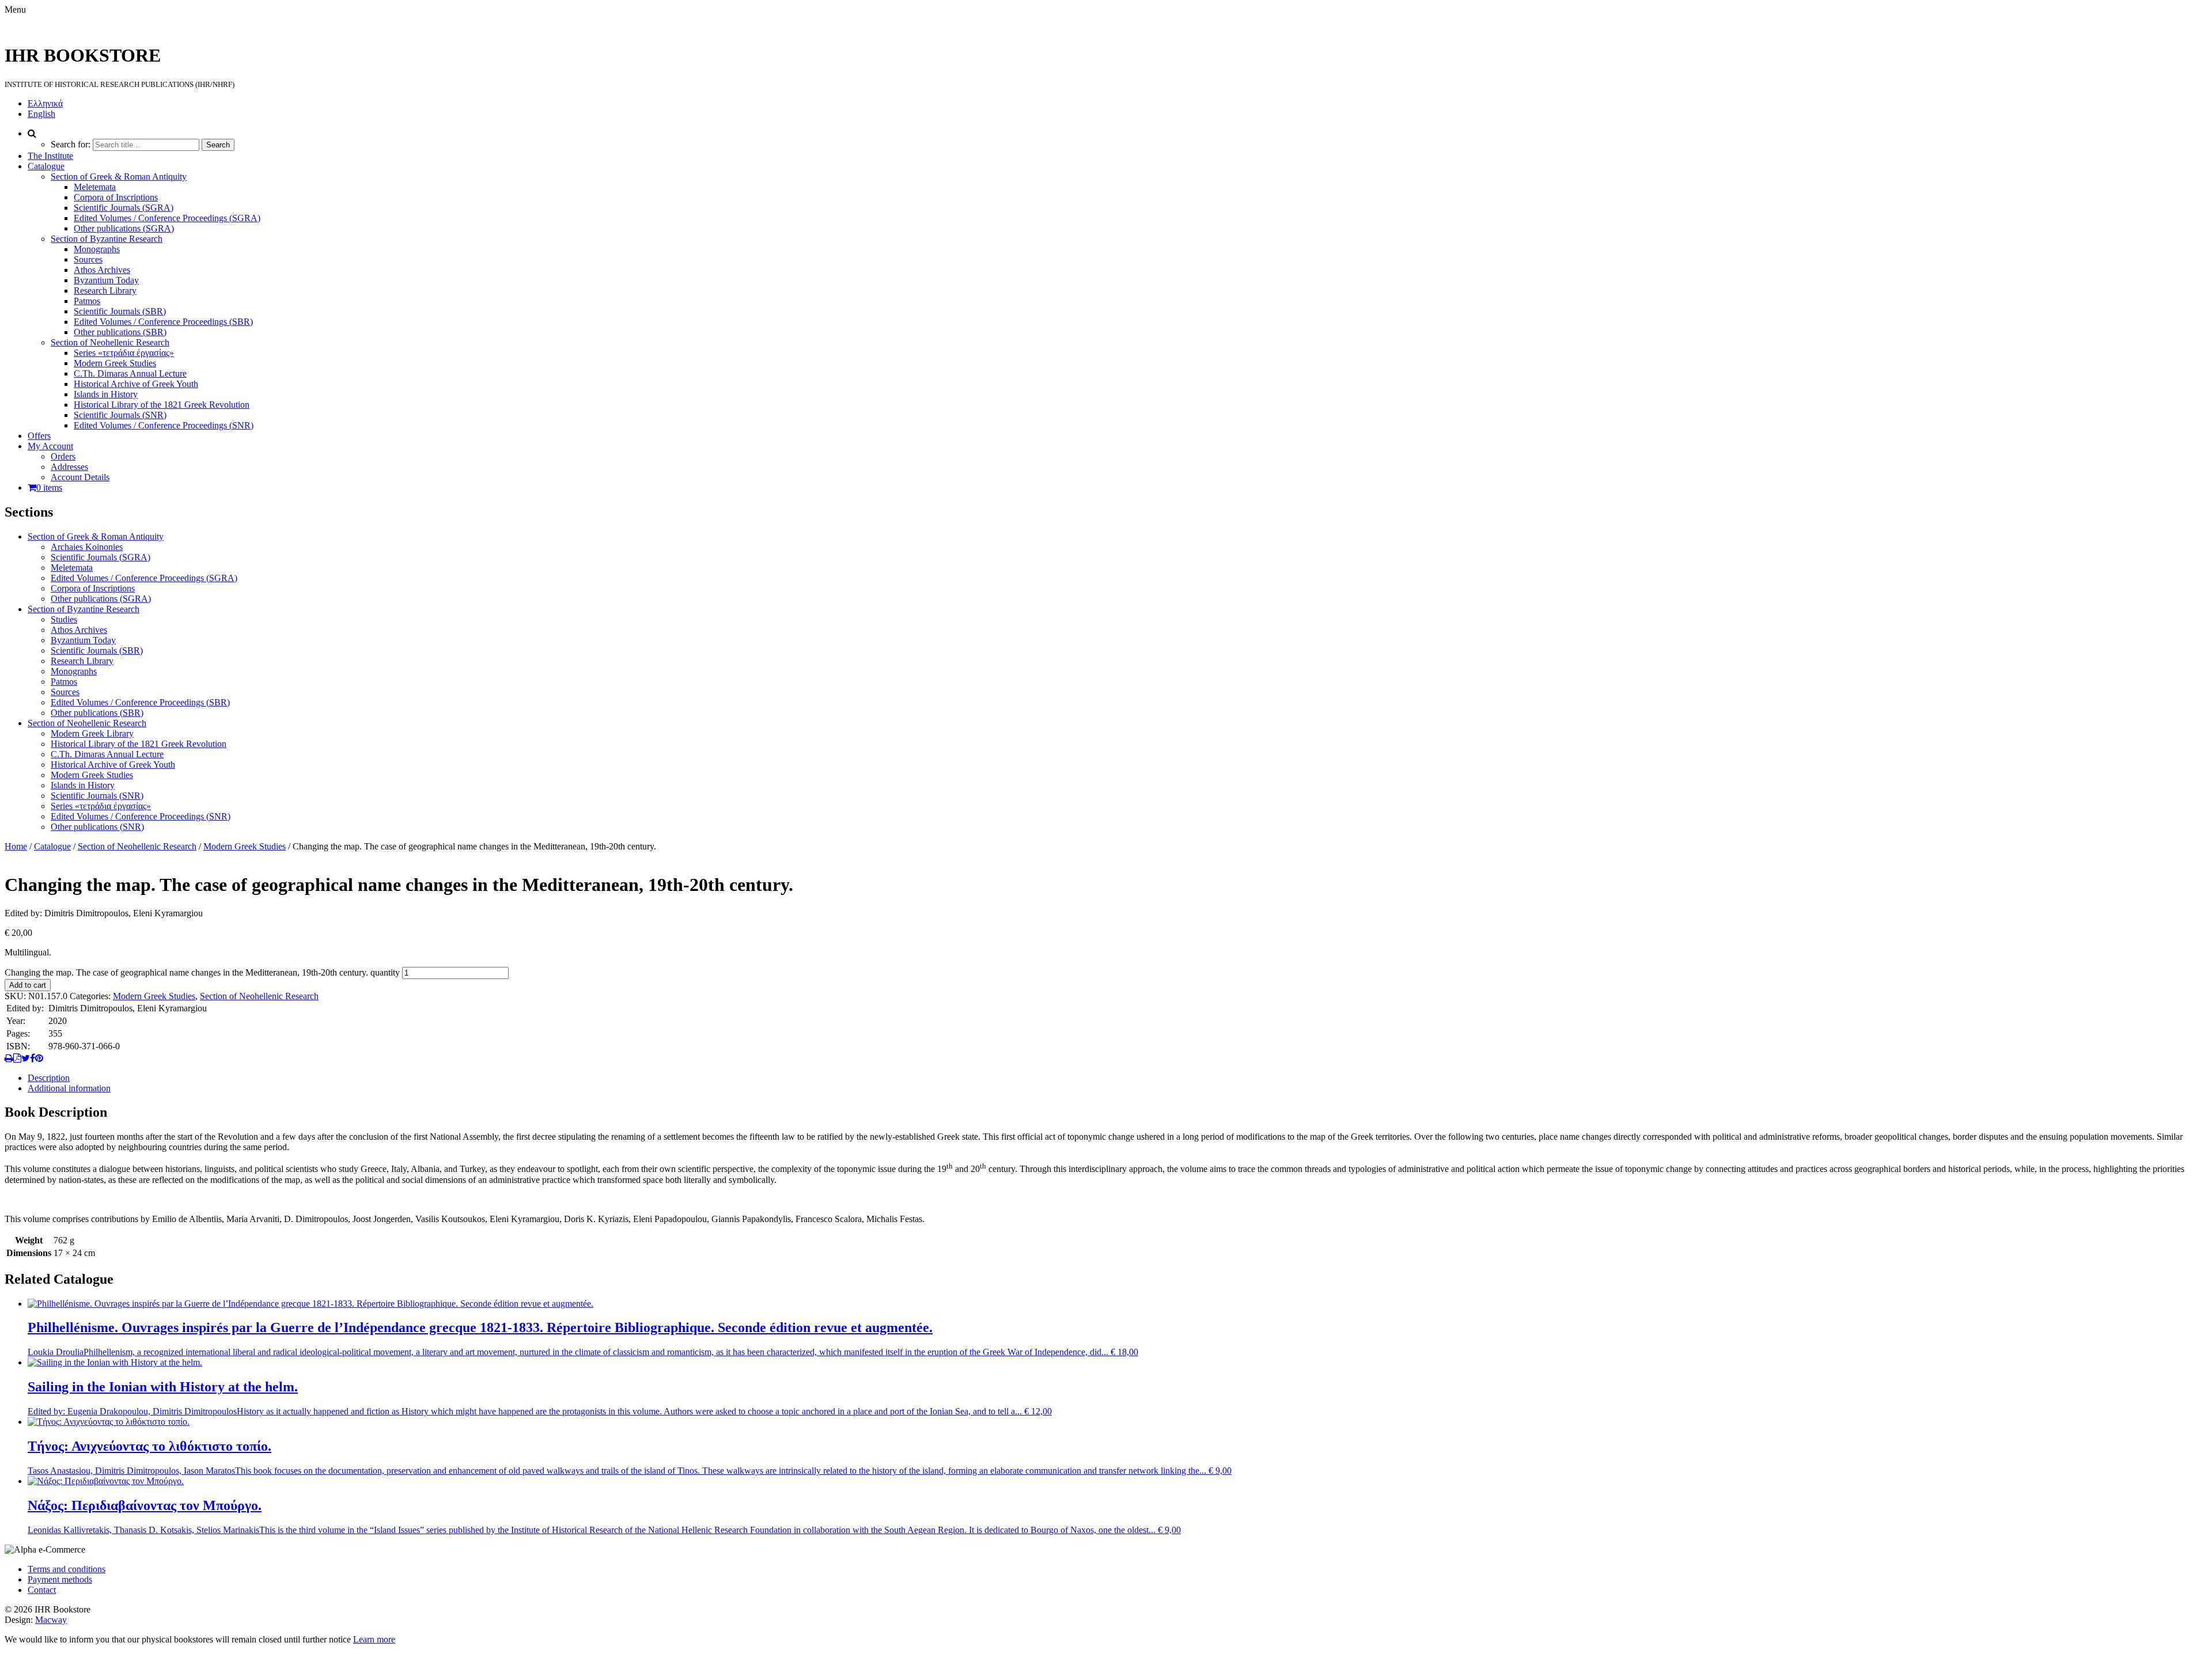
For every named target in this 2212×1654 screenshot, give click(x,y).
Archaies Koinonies (87, 547)
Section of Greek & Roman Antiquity (119, 177)
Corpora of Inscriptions (116, 197)
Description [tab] (49, 1078)
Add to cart (28, 985)
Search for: (71, 144)
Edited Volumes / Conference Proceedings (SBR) (163, 322)
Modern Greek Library (92, 733)
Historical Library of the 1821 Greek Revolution (162, 405)
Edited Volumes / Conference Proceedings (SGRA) (167, 218)
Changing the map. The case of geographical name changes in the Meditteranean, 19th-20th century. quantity (202, 972)
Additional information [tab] (69, 1088)
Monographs (97, 249)
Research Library (105, 291)
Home (16, 846)
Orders (63, 456)
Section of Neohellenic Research (110, 342)
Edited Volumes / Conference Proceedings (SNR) (164, 425)
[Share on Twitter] (26, 1058)
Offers (39, 436)
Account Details (80, 477)
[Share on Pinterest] (39, 1058)
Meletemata (95, 187)
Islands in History (106, 394)
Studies (64, 619)
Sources (88, 259)
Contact (42, 1590)
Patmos (87, 301)
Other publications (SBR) (120, 332)
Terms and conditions (67, 1569)
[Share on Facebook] (33, 1058)
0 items (49, 488)
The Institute (50, 156)
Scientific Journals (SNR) (120, 415)
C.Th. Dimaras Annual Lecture (130, 373)
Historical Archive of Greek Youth (136, 384)
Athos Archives (102, 270)
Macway (51, 1620)
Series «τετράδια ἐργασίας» (124, 353)
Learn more (374, 1639)
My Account (50, 446)
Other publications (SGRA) (124, 228)
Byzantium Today (106, 280)
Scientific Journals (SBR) (120, 311)
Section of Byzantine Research (107, 239)
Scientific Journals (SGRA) (124, 208)
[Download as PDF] (17, 1058)
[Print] (9, 1058)
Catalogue (46, 166)
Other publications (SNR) (97, 827)
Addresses (69, 467)
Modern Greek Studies (115, 363)
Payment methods (60, 1579)
